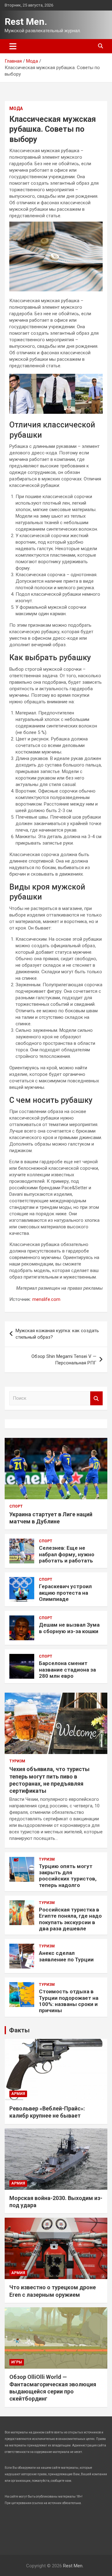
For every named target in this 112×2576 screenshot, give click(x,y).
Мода (16, 108)
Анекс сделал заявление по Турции (66, 1956)
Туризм (17, 1761)
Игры (17, 2362)
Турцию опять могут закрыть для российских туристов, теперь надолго (68, 1876)
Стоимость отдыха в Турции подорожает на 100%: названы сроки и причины (69, 2001)
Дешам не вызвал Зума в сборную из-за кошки (69, 1628)
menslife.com (46, 1299)
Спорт (16, 1506)
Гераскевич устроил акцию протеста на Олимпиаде (65, 1593)
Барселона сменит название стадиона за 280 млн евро (67, 1670)
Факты (19, 2030)
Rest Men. (26, 22)
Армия (18, 2094)
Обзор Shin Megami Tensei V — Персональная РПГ (64, 1360)
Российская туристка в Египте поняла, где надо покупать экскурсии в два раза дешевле (70, 1919)
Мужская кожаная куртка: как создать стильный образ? (57, 1334)
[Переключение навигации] (13, 46)
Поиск (96, 1398)
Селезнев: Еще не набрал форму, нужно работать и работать (67, 1554)
